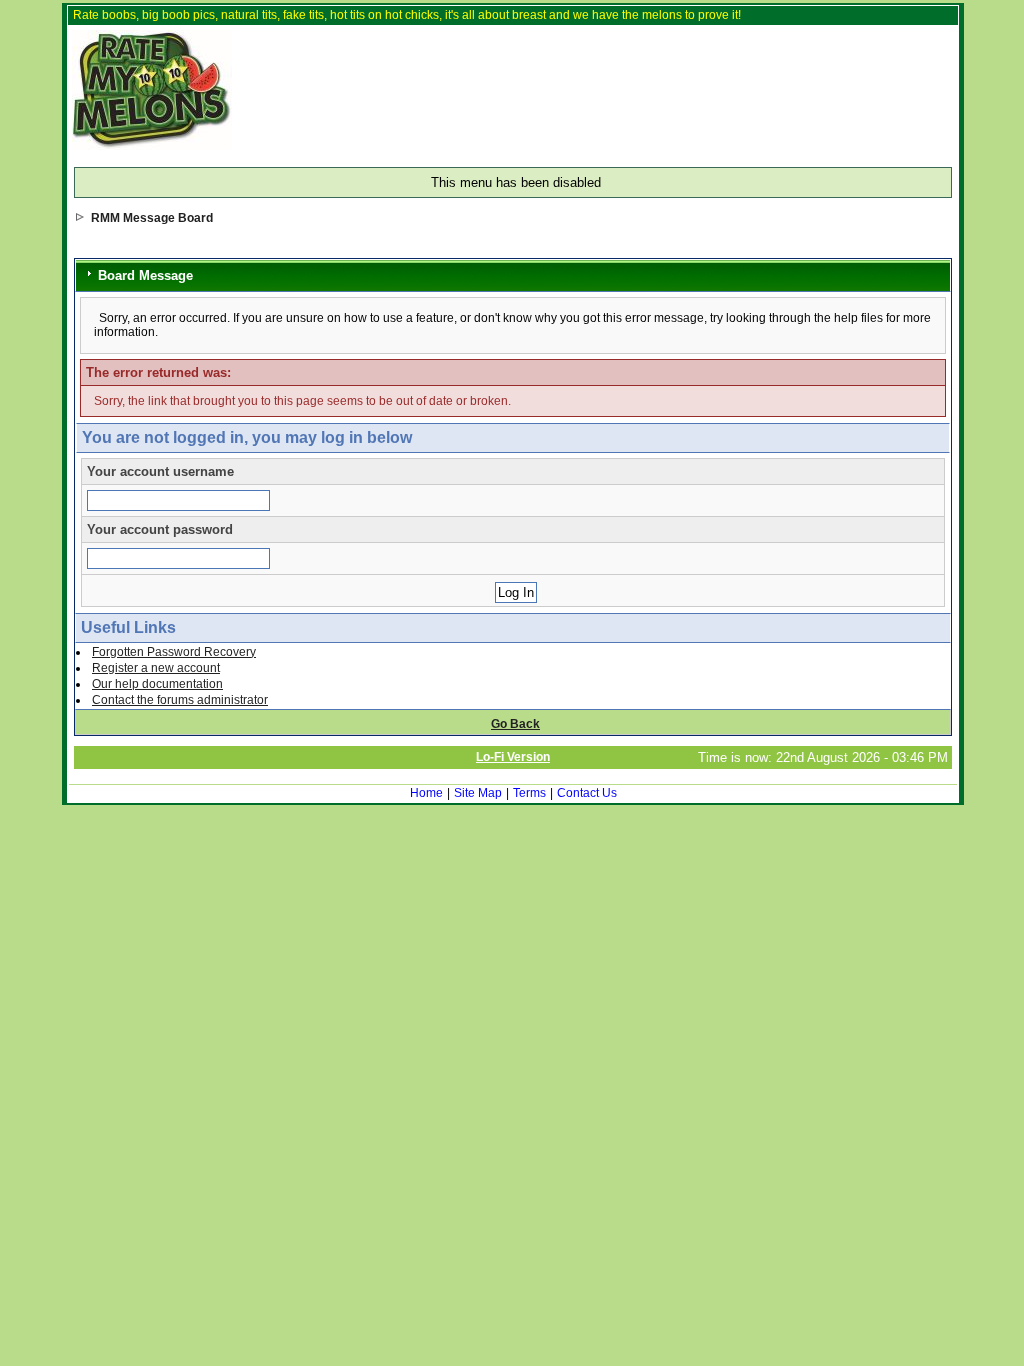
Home (426, 793)
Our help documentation (157, 684)
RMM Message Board (152, 218)
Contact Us (587, 793)
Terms (529, 793)
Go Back (515, 724)
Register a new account (156, 668)
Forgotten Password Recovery (174, 652)
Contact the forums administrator (180, 700)
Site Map (478, 793)
